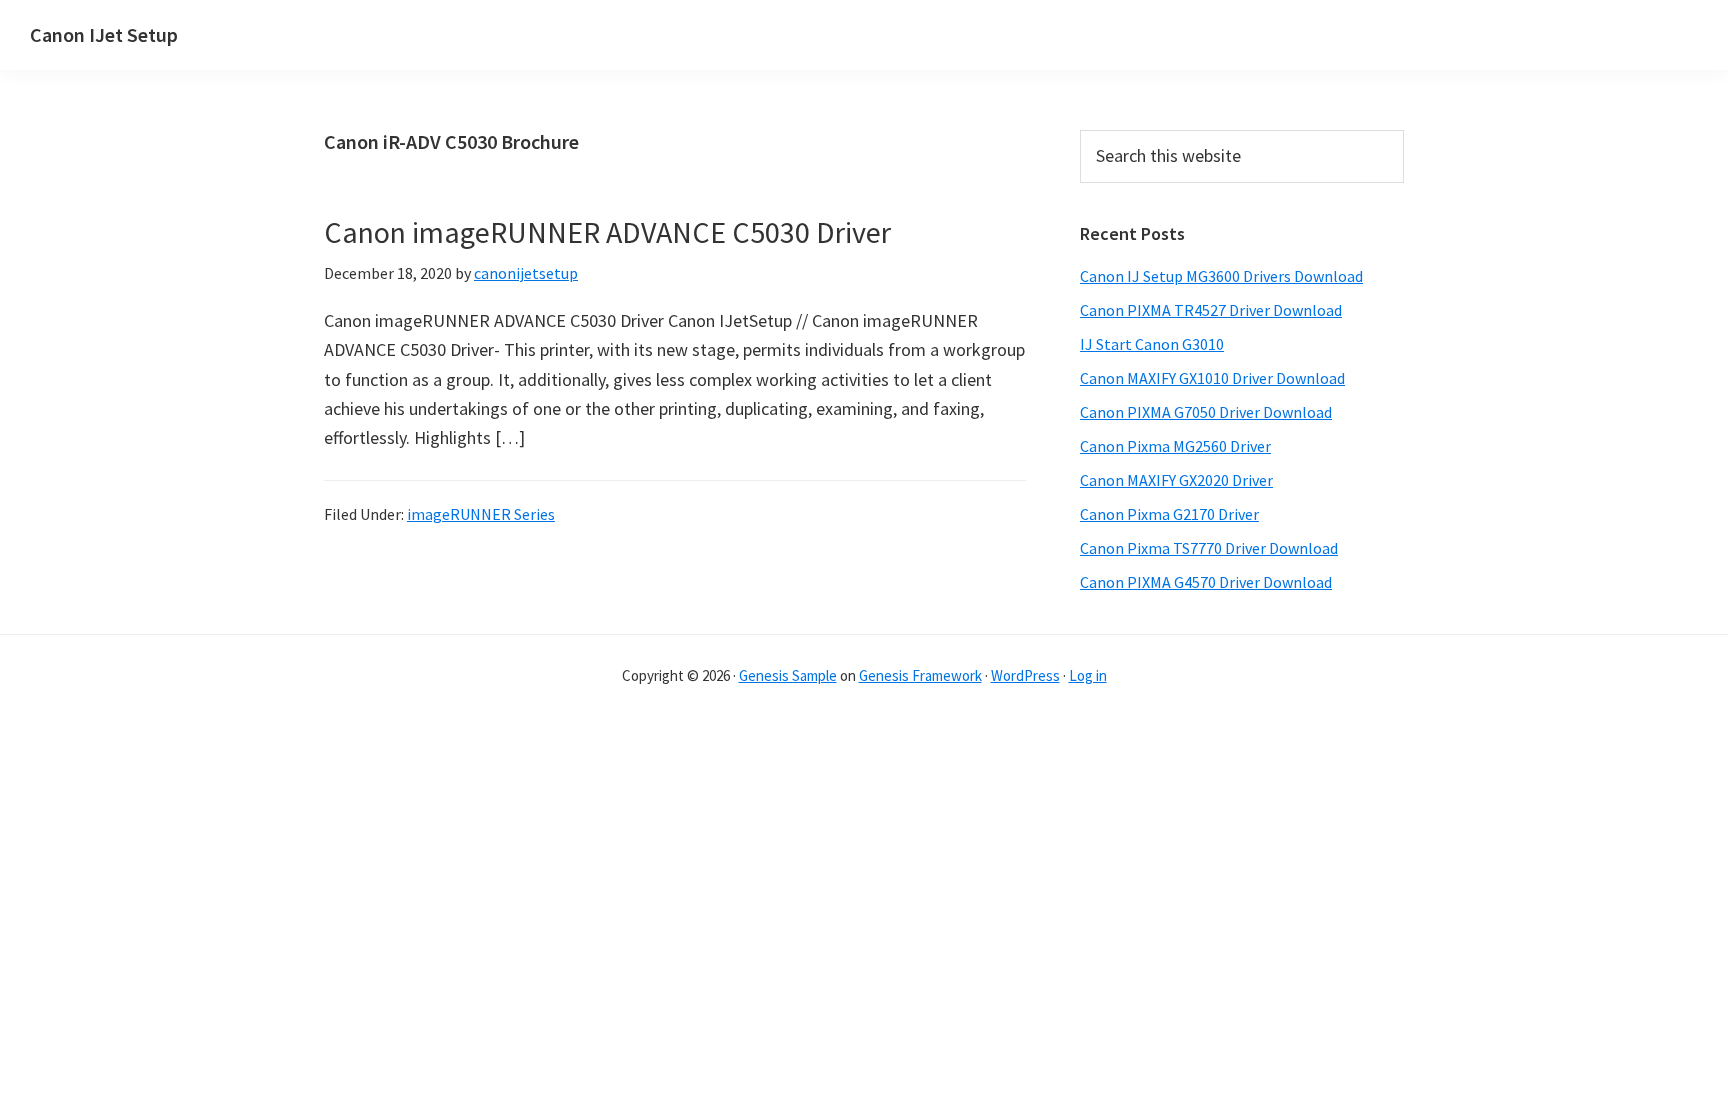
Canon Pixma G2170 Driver (1169, 514)
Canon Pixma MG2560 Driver (1175, 446)
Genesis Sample (788, 675)
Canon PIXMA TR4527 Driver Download (1211, 310)
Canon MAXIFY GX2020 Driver (1176, 480)
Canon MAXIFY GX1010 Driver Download (1212, 378)
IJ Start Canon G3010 (1152, 344)
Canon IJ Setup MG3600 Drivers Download (1221, 276)
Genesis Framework (920, 675)
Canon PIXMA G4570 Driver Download (1206, 582)
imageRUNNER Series (481, 514)
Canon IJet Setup (104, 34)
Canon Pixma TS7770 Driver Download (1209, 548)
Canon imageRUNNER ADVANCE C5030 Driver (607, 232)
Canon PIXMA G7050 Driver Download (1206, 412)
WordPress (1025, 675)
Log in (1088, 675)
